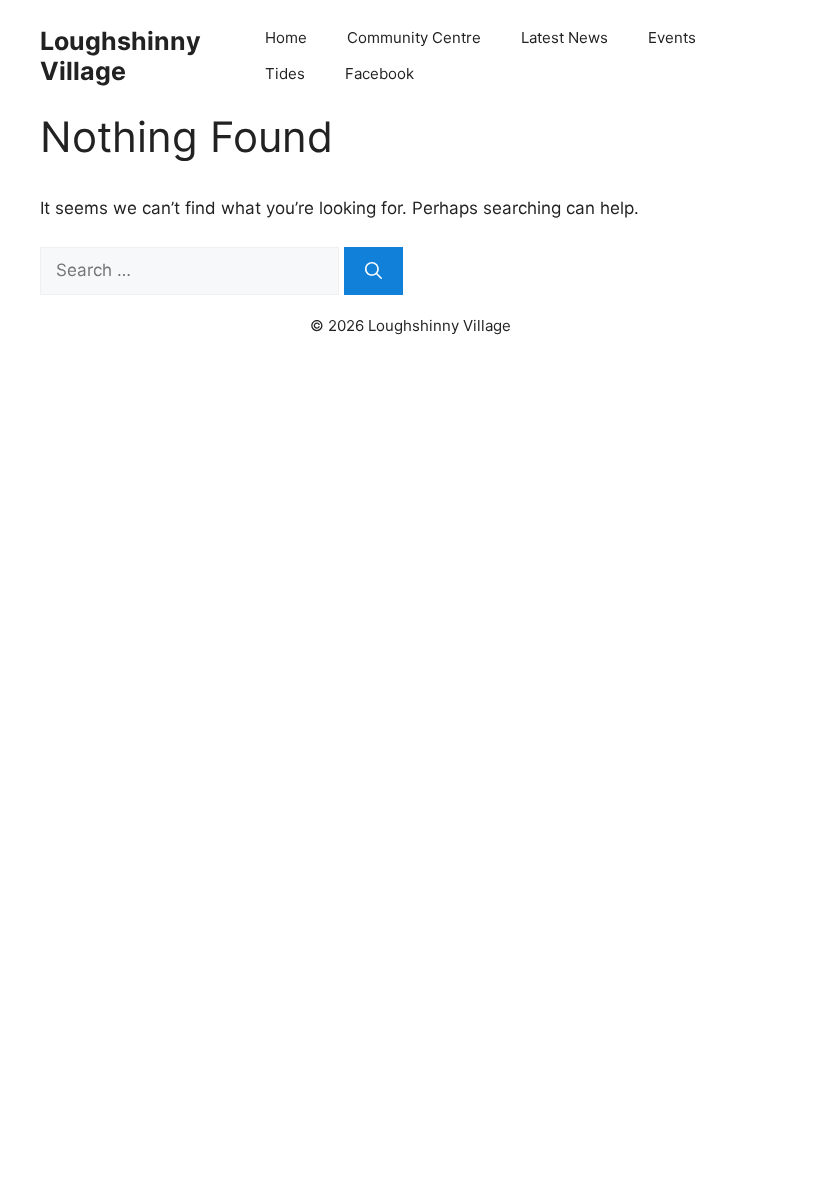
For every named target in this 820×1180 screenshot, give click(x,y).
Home (286, 37)
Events (672, 37)
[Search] (373, 271)
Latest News (564, 37)
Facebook (379, 73)
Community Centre (414, 37)
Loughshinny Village (120, 56)
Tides (285, 73)
